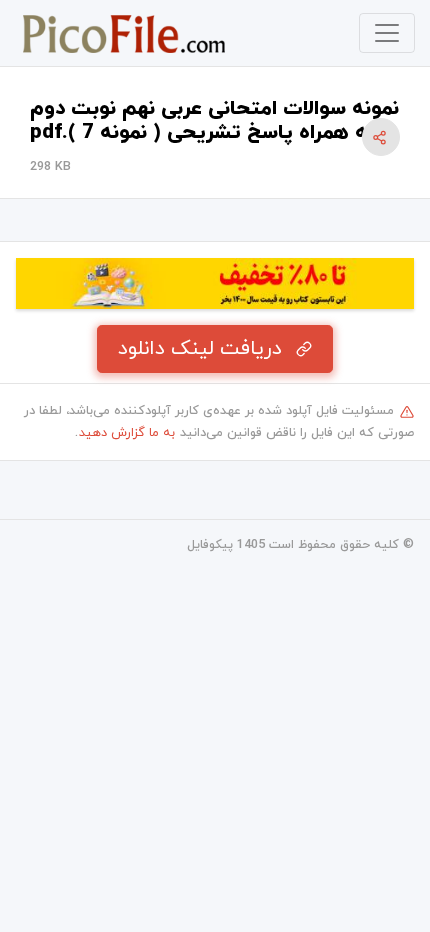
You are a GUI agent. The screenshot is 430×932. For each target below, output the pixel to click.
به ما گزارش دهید (127, 433)
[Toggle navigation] (387, 33)
